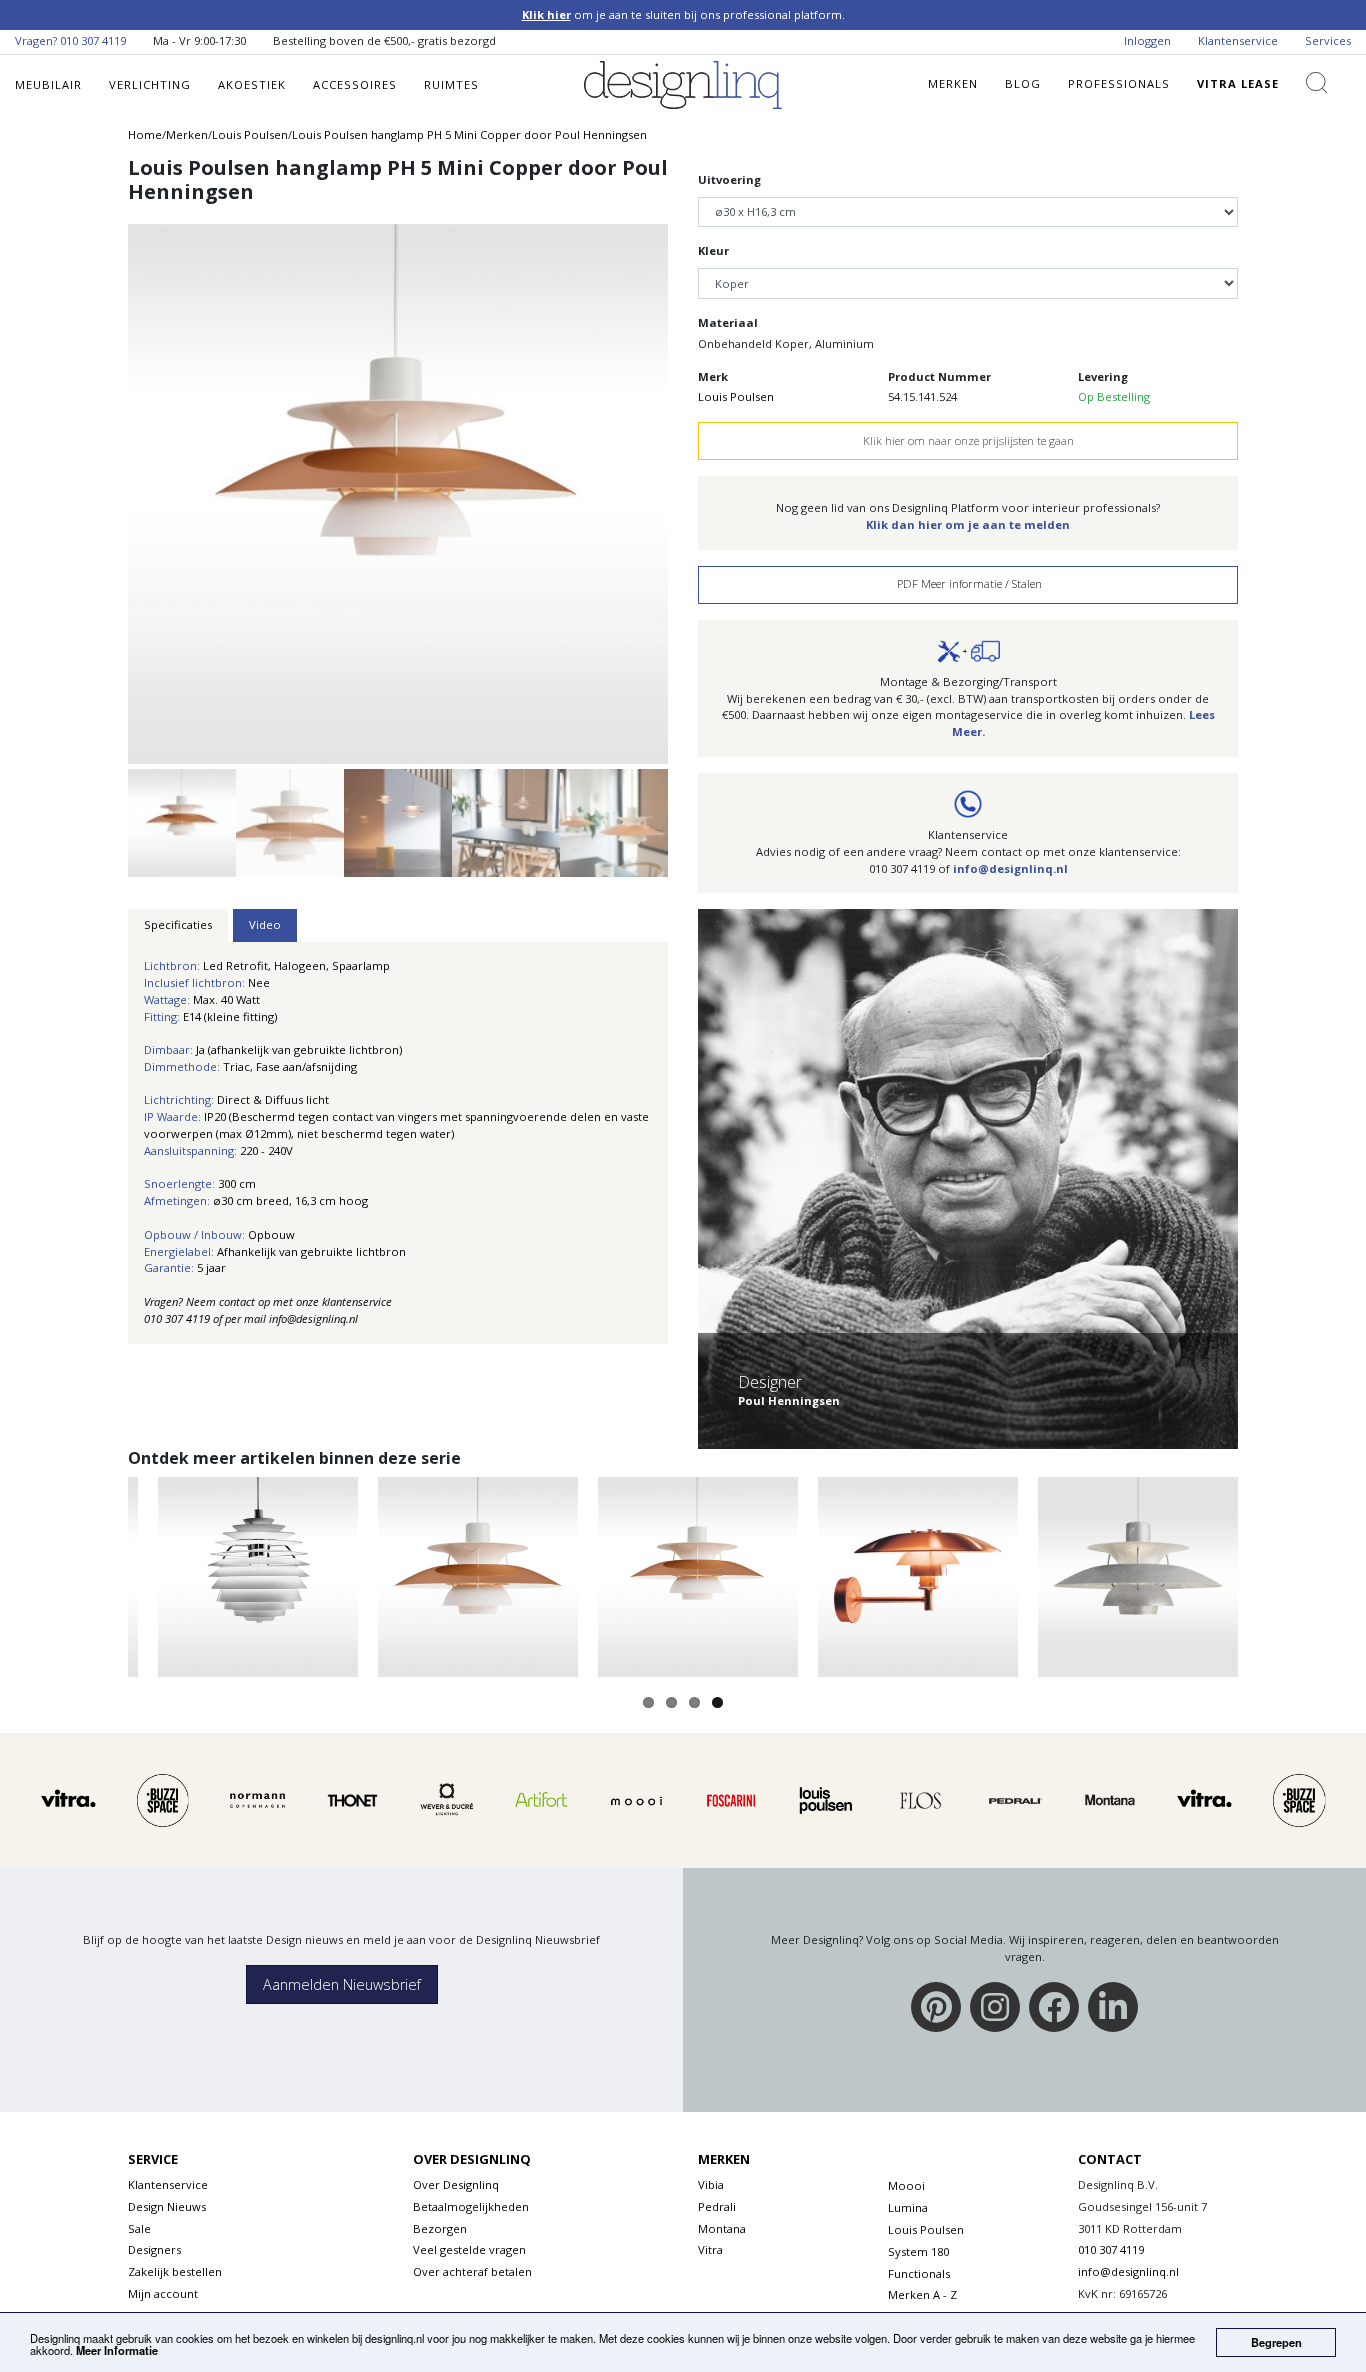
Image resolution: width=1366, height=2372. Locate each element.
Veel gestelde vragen (469, 2249)
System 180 (918, 2251)
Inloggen (1147, 40)
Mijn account (163, 2293)
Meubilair (48, 84)
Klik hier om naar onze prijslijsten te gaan (968, 440)
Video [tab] (265, 924)
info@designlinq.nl (1010, 868)
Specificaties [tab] (178, 924)
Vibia (711, 2184)
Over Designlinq (456, 2184)
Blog (1023, 83)
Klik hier (546, 14)
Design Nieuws (167, 2206)
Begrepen (1276, 2342)
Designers (154, 2249)
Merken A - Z (922, 2294)
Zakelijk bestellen (175, 2271)
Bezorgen (440, 2228)
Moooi (906, 2185)
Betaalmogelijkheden (471, 2206)
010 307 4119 (93, 40)
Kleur (713, 250)
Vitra (710, 2249)
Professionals (1119, 83)
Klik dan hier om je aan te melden (968, 524)
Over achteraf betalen (472, 2271)
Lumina (908, 2207)
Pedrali (717, 2206)
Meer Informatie (117, 2350)
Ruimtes (451, 84)
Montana (722, 2228)
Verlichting (150, 84)
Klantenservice (1238, 40)
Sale (139, 2228)
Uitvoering (729, 179)
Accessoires (355, 84)
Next (705, 482)
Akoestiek (252, 84)
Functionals (919, 2273)
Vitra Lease (1238, 83)
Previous (91, 482)
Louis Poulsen (736, 396)
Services (1328, 40)
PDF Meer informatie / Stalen (968, 583)
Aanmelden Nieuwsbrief (342, 1984)
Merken (953, 83)
